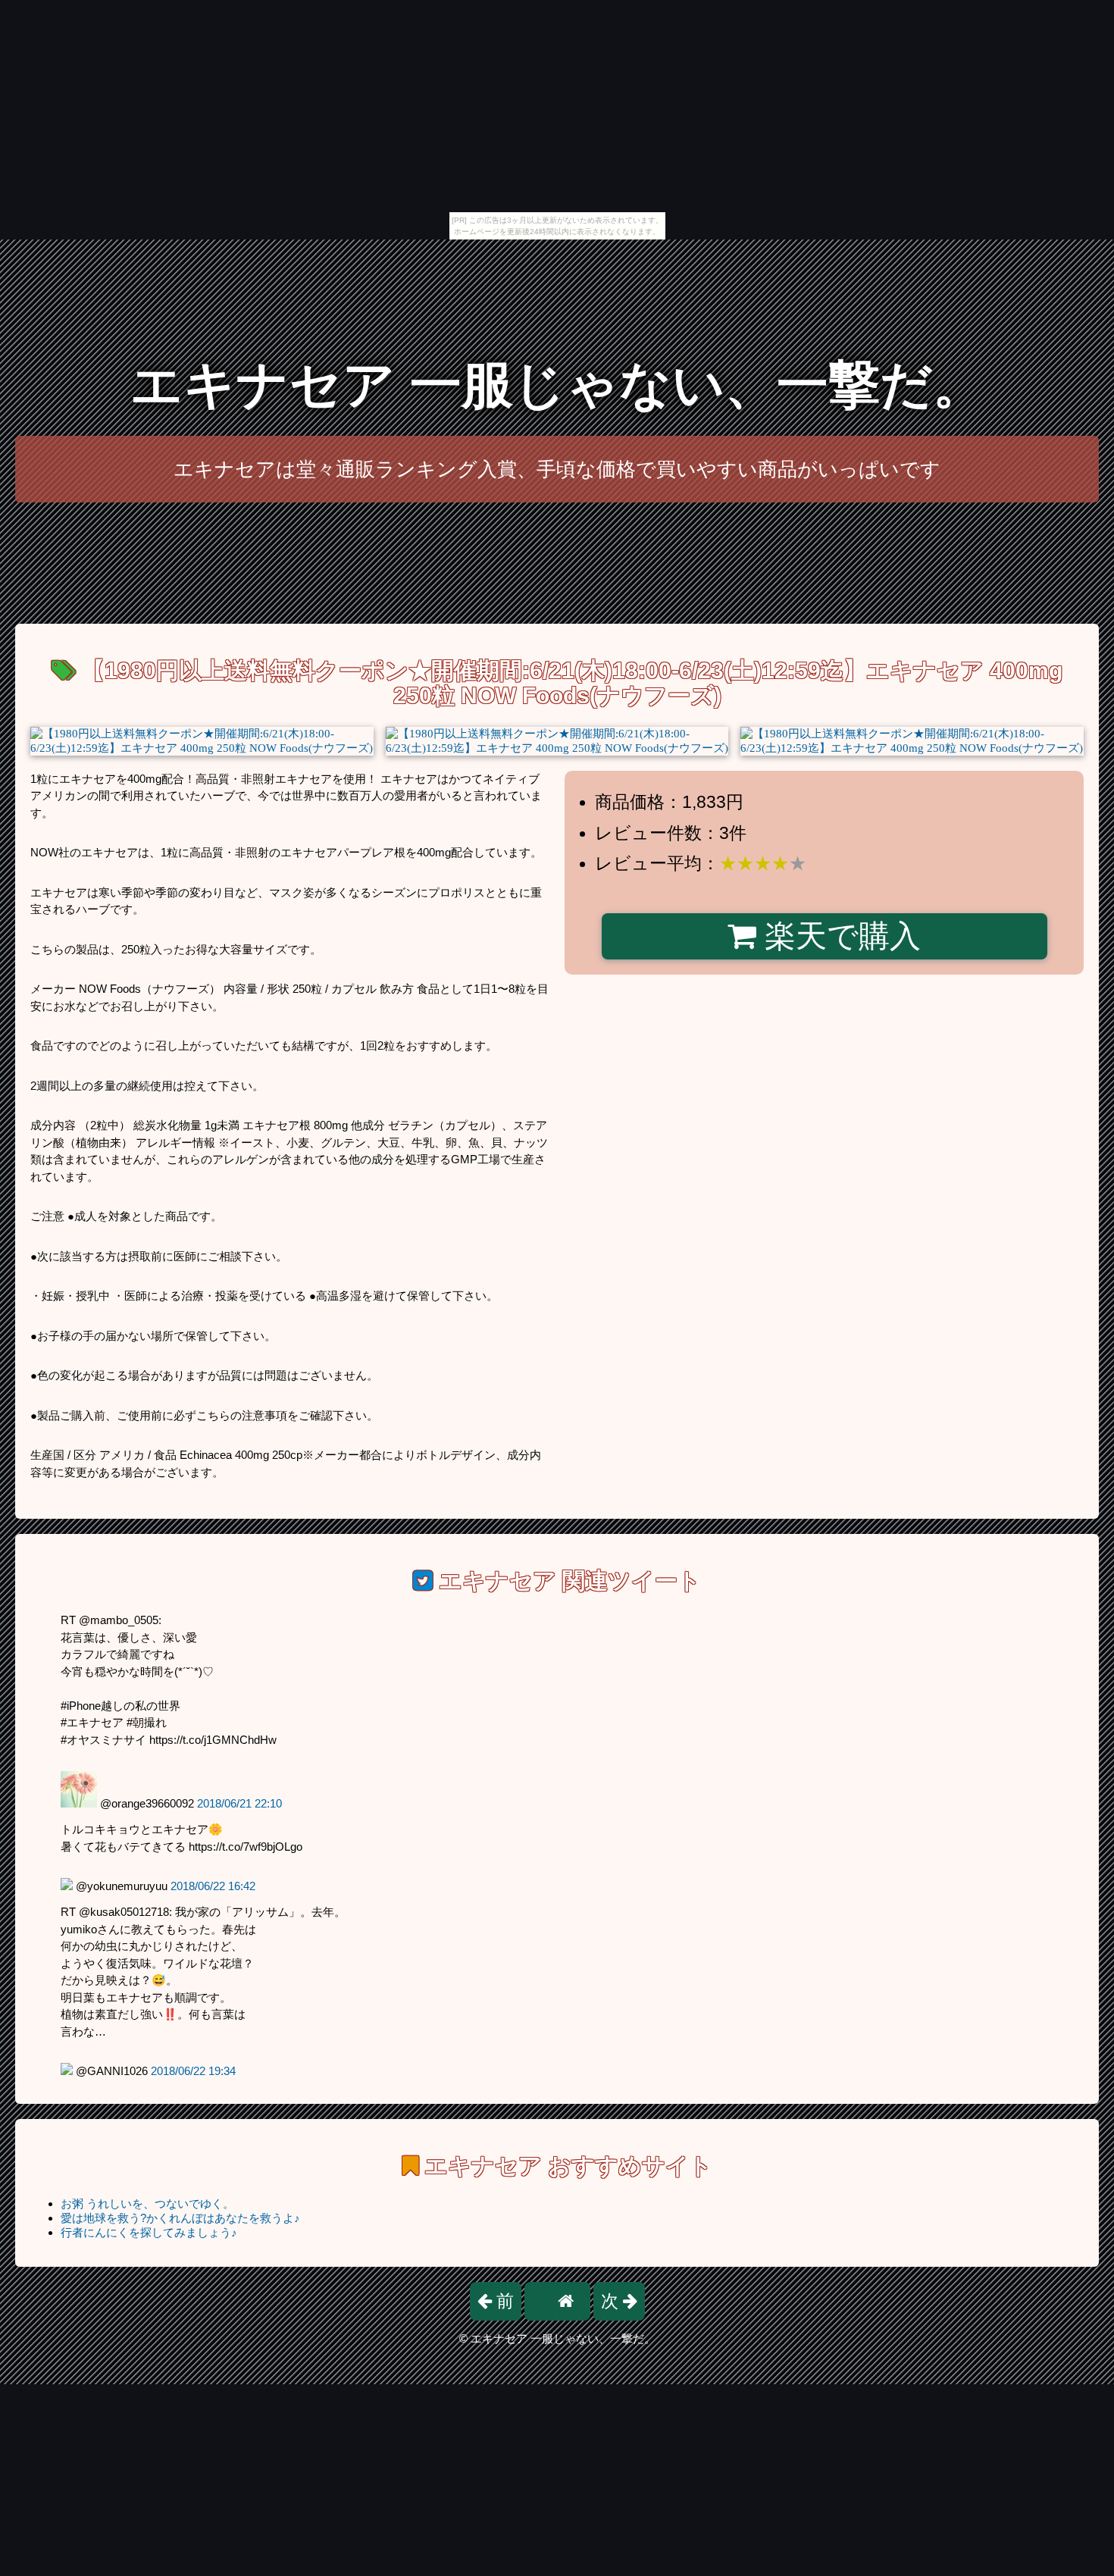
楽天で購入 (839, 936)
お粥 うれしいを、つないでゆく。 (147, 2204)
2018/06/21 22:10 (239, 1803)
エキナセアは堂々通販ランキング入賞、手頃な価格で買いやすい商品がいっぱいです (557, 469)
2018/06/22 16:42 (213, 1886)
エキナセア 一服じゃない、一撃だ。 (557, 385)
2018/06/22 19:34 (193, 2071)
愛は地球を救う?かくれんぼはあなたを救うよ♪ (180, 2218)
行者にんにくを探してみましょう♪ (149, 2232)
